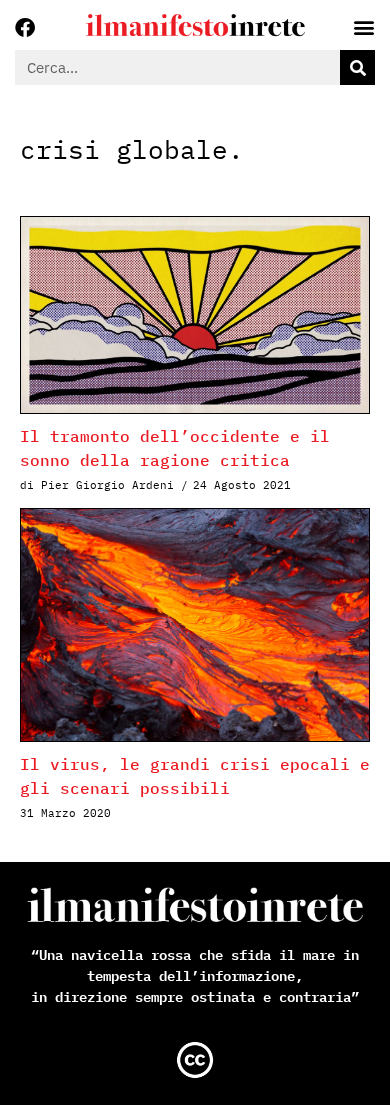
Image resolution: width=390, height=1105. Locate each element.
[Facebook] (25, 28)
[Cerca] (357, 67)
